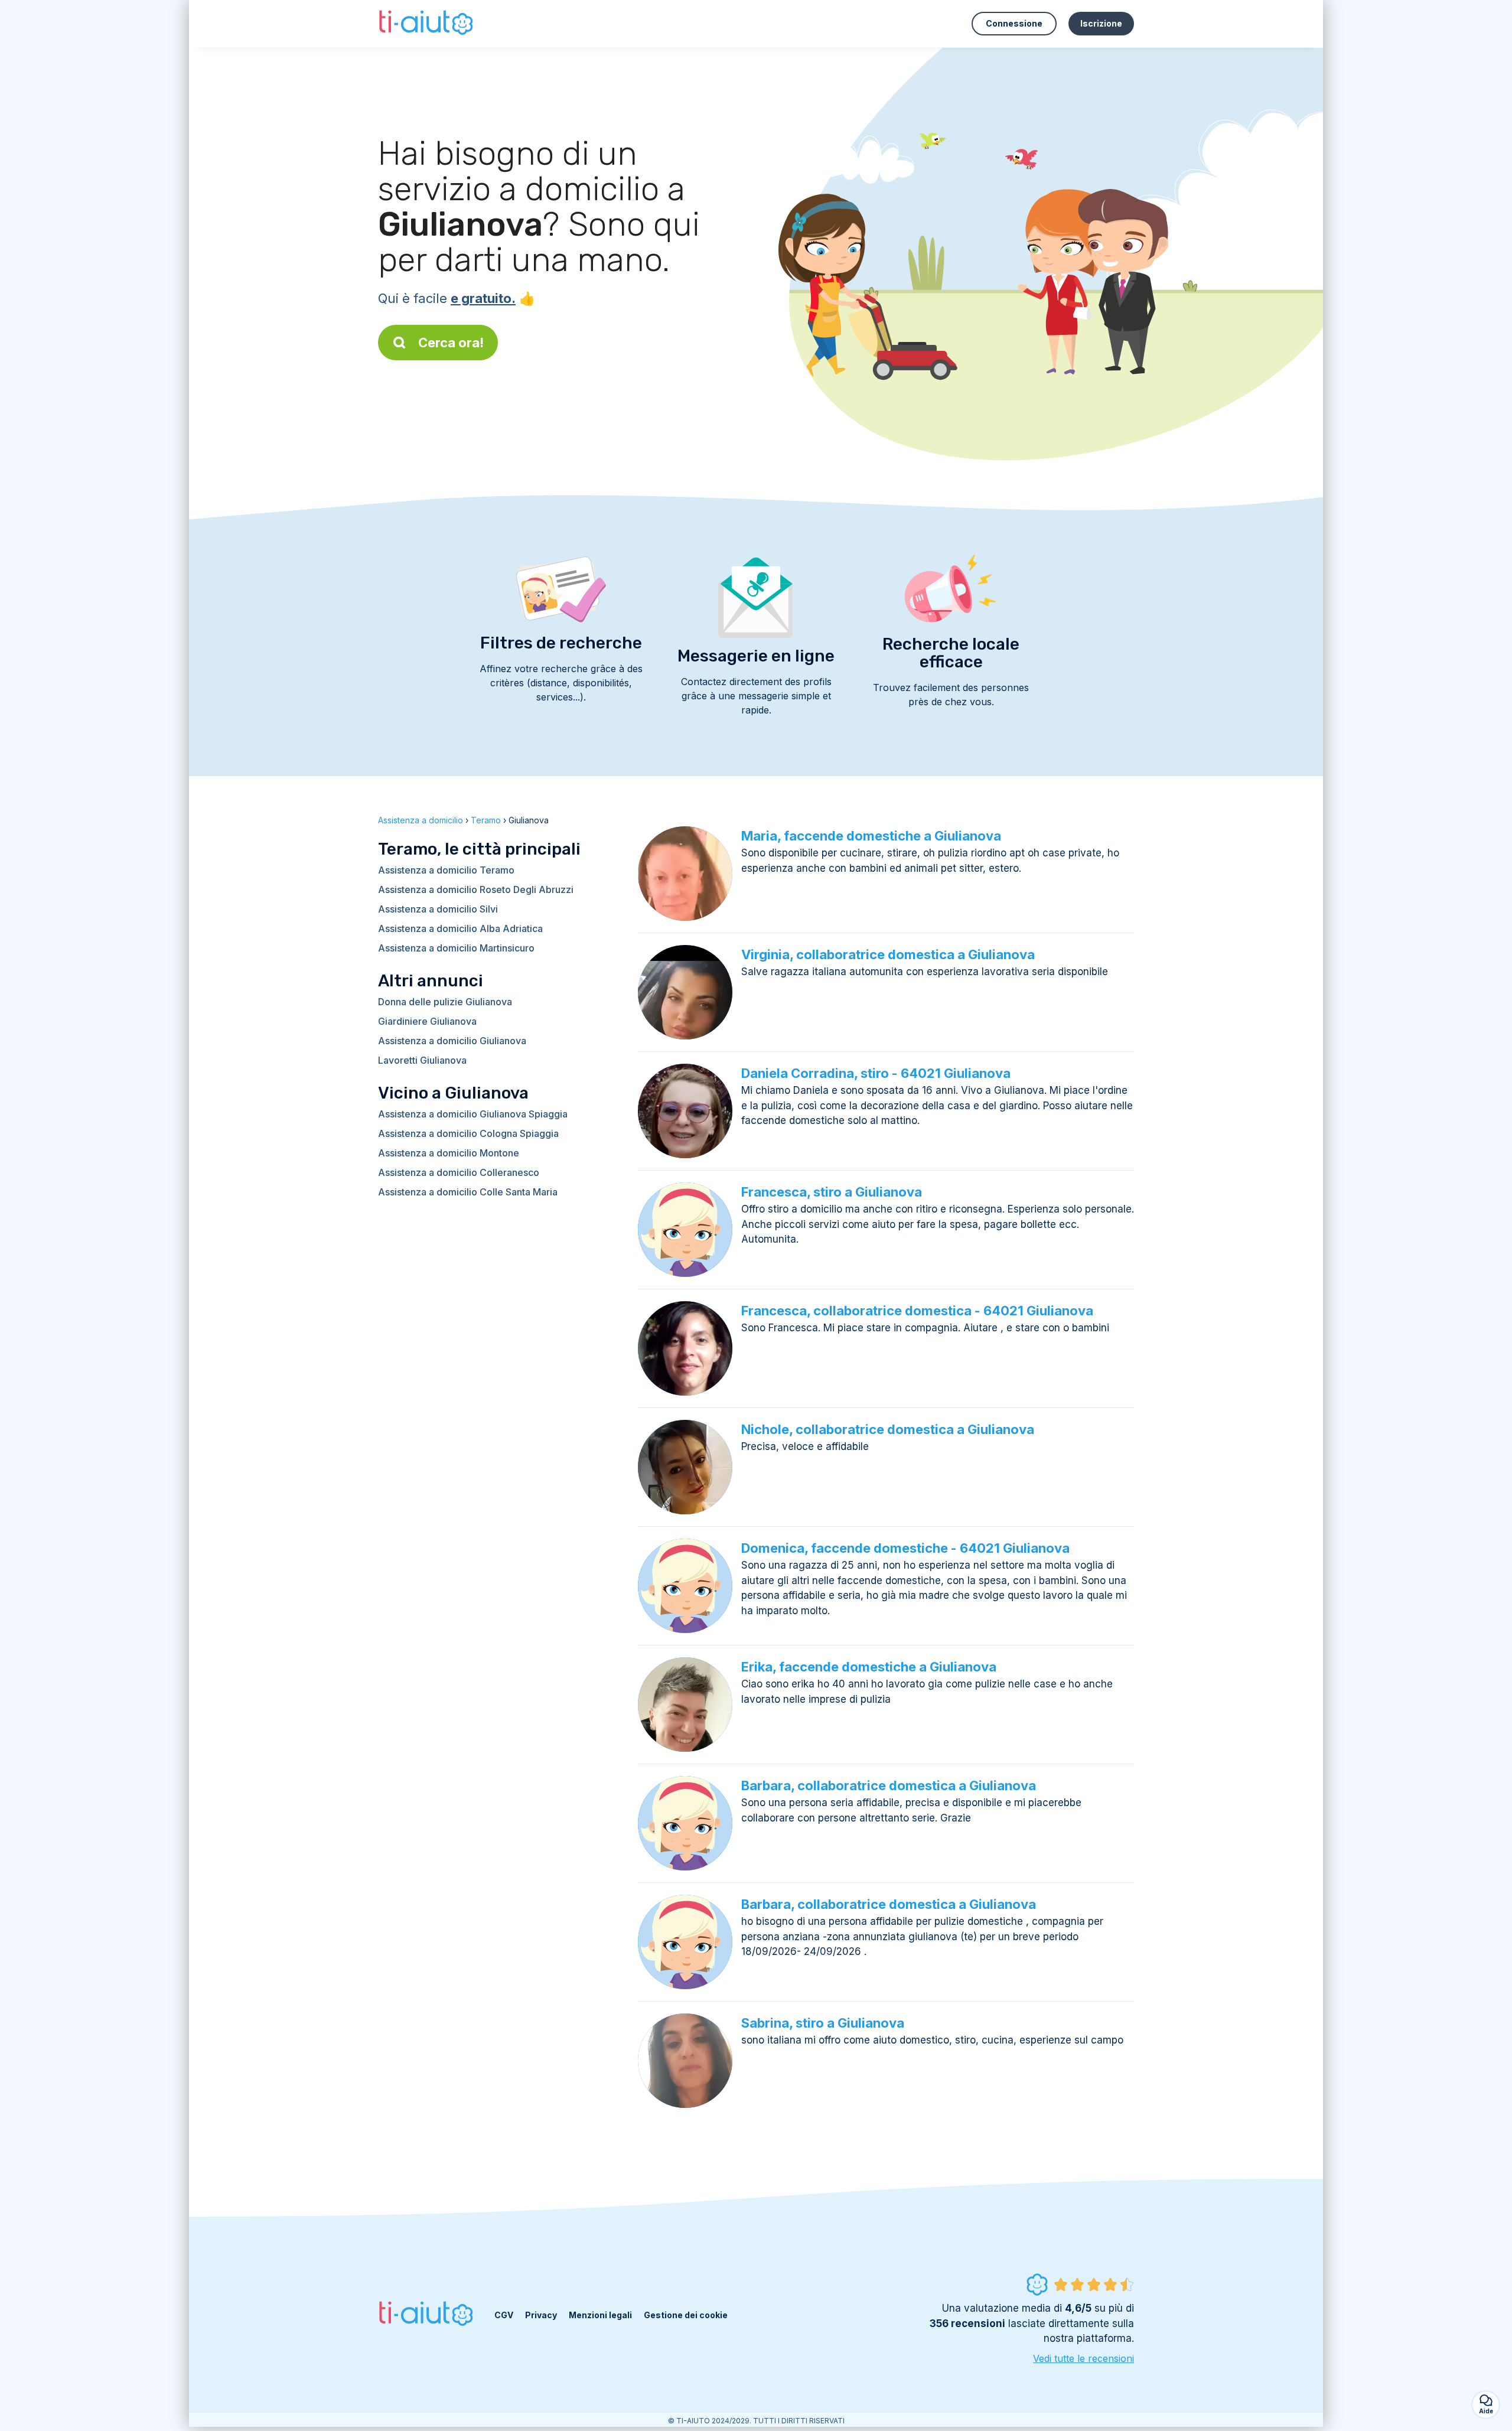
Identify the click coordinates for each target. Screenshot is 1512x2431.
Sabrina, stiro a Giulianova (823, 2023)
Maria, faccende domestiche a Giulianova (871, 836)
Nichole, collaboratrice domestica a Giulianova (888, 1429)
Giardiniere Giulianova (427, 1021)
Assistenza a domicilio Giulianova (452, 1041)
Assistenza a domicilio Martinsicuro (456, 948)
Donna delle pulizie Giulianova (445, 1002)
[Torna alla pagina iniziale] (427, 24)
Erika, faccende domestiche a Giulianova (869, 1667)
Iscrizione (1101, 23)
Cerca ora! (451, 343)
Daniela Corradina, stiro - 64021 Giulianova (876, 1073)
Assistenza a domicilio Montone (449, 1153)
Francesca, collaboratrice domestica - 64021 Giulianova (917, 1311)
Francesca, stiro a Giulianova (832, 1192)
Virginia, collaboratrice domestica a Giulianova (888, 954)
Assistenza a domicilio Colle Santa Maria (468, 1192)
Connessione (1014, 23)
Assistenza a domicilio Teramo (446, 870)
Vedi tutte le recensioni (1084, 2358)
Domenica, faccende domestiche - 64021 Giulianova (905, 1548)
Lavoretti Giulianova (422, 1060)
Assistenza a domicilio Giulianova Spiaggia (473, 1114)
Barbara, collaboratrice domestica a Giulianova (889, 1785)
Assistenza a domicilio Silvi (438, 909)
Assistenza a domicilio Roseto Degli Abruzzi (476, 889)
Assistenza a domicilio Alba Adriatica (460, 928)
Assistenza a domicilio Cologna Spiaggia (468, 1133)
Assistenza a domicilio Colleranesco (459, 1172)
